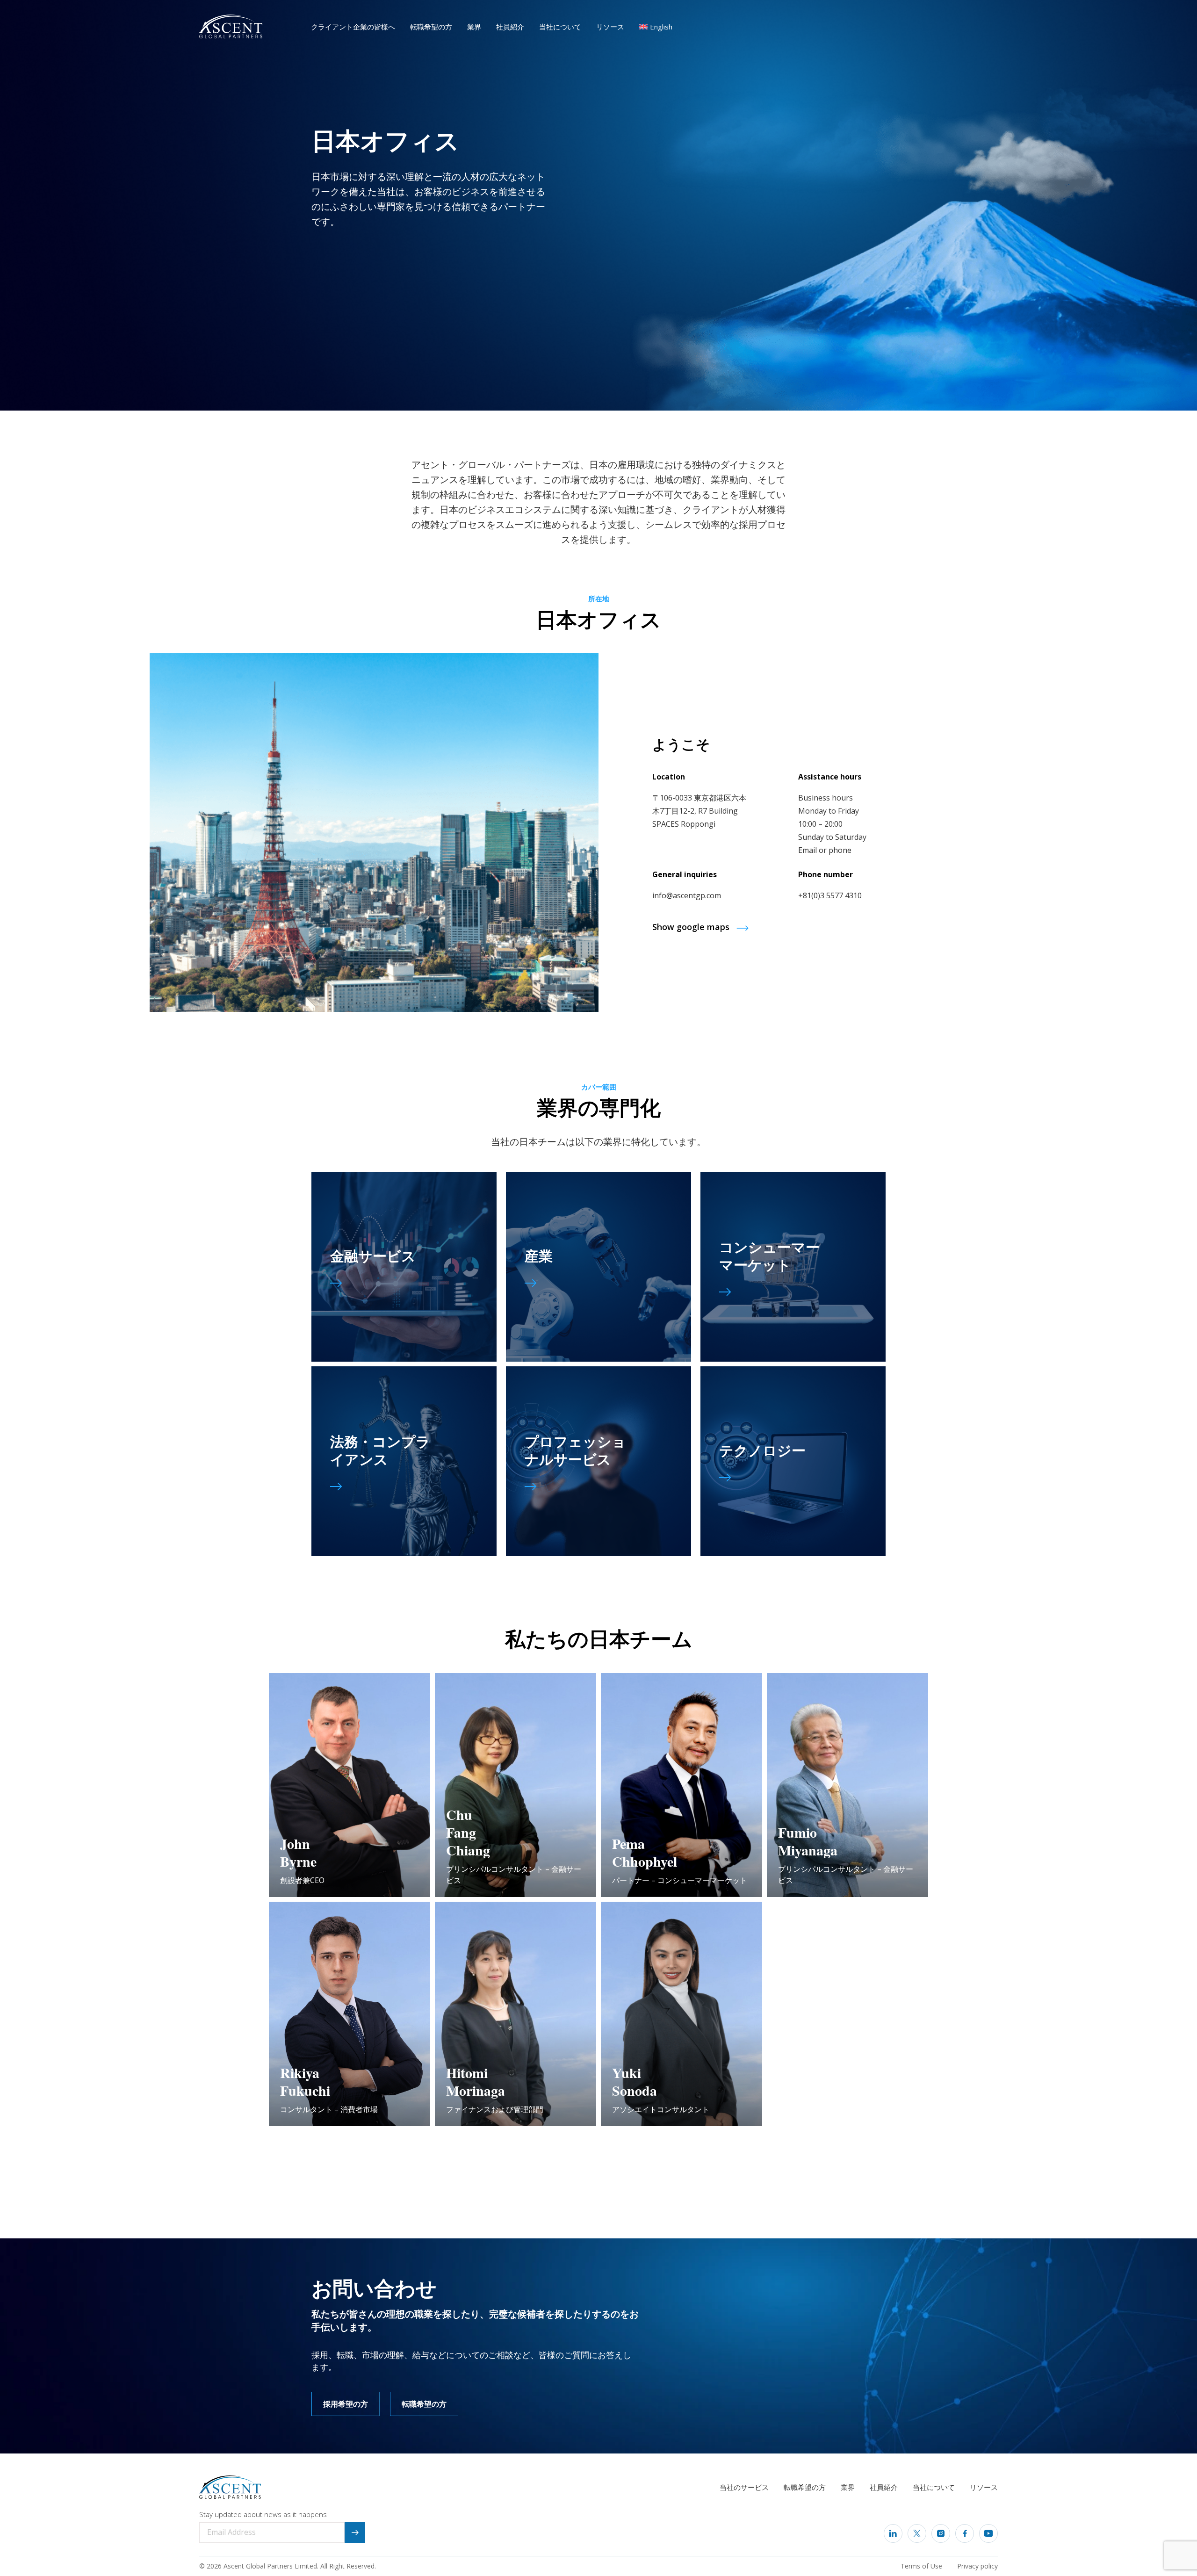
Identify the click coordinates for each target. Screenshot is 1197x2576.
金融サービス (373, 1255)
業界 (474, 27)
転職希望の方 (431, 27)
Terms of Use (921, 2566)
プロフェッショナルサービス (575, 1450)
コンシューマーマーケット (769, 1255)
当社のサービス (744, 2487)
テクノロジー (762, 1450)
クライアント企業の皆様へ (353, 27)
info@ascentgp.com (687, 895)
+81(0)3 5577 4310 (830, 895)
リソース (610, 27)
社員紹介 (510, 27)
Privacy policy (977, 2566)
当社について (560, 27)
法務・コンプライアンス (380, 1450)
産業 (539, 1255)
